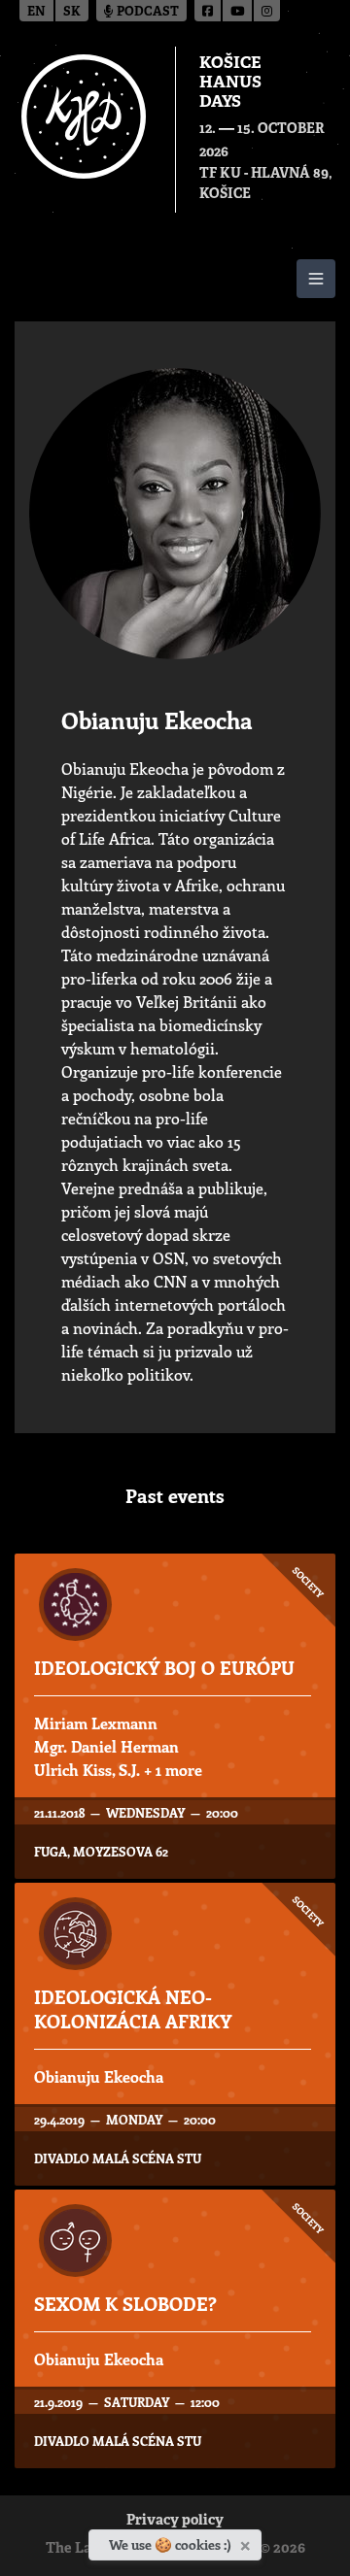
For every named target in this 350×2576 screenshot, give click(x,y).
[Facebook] (209, 11)
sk (72, 12)
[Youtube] (238, 11)
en (36, 12)
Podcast (146, 12)
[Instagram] (267, 11)
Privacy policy (175, 2521)
